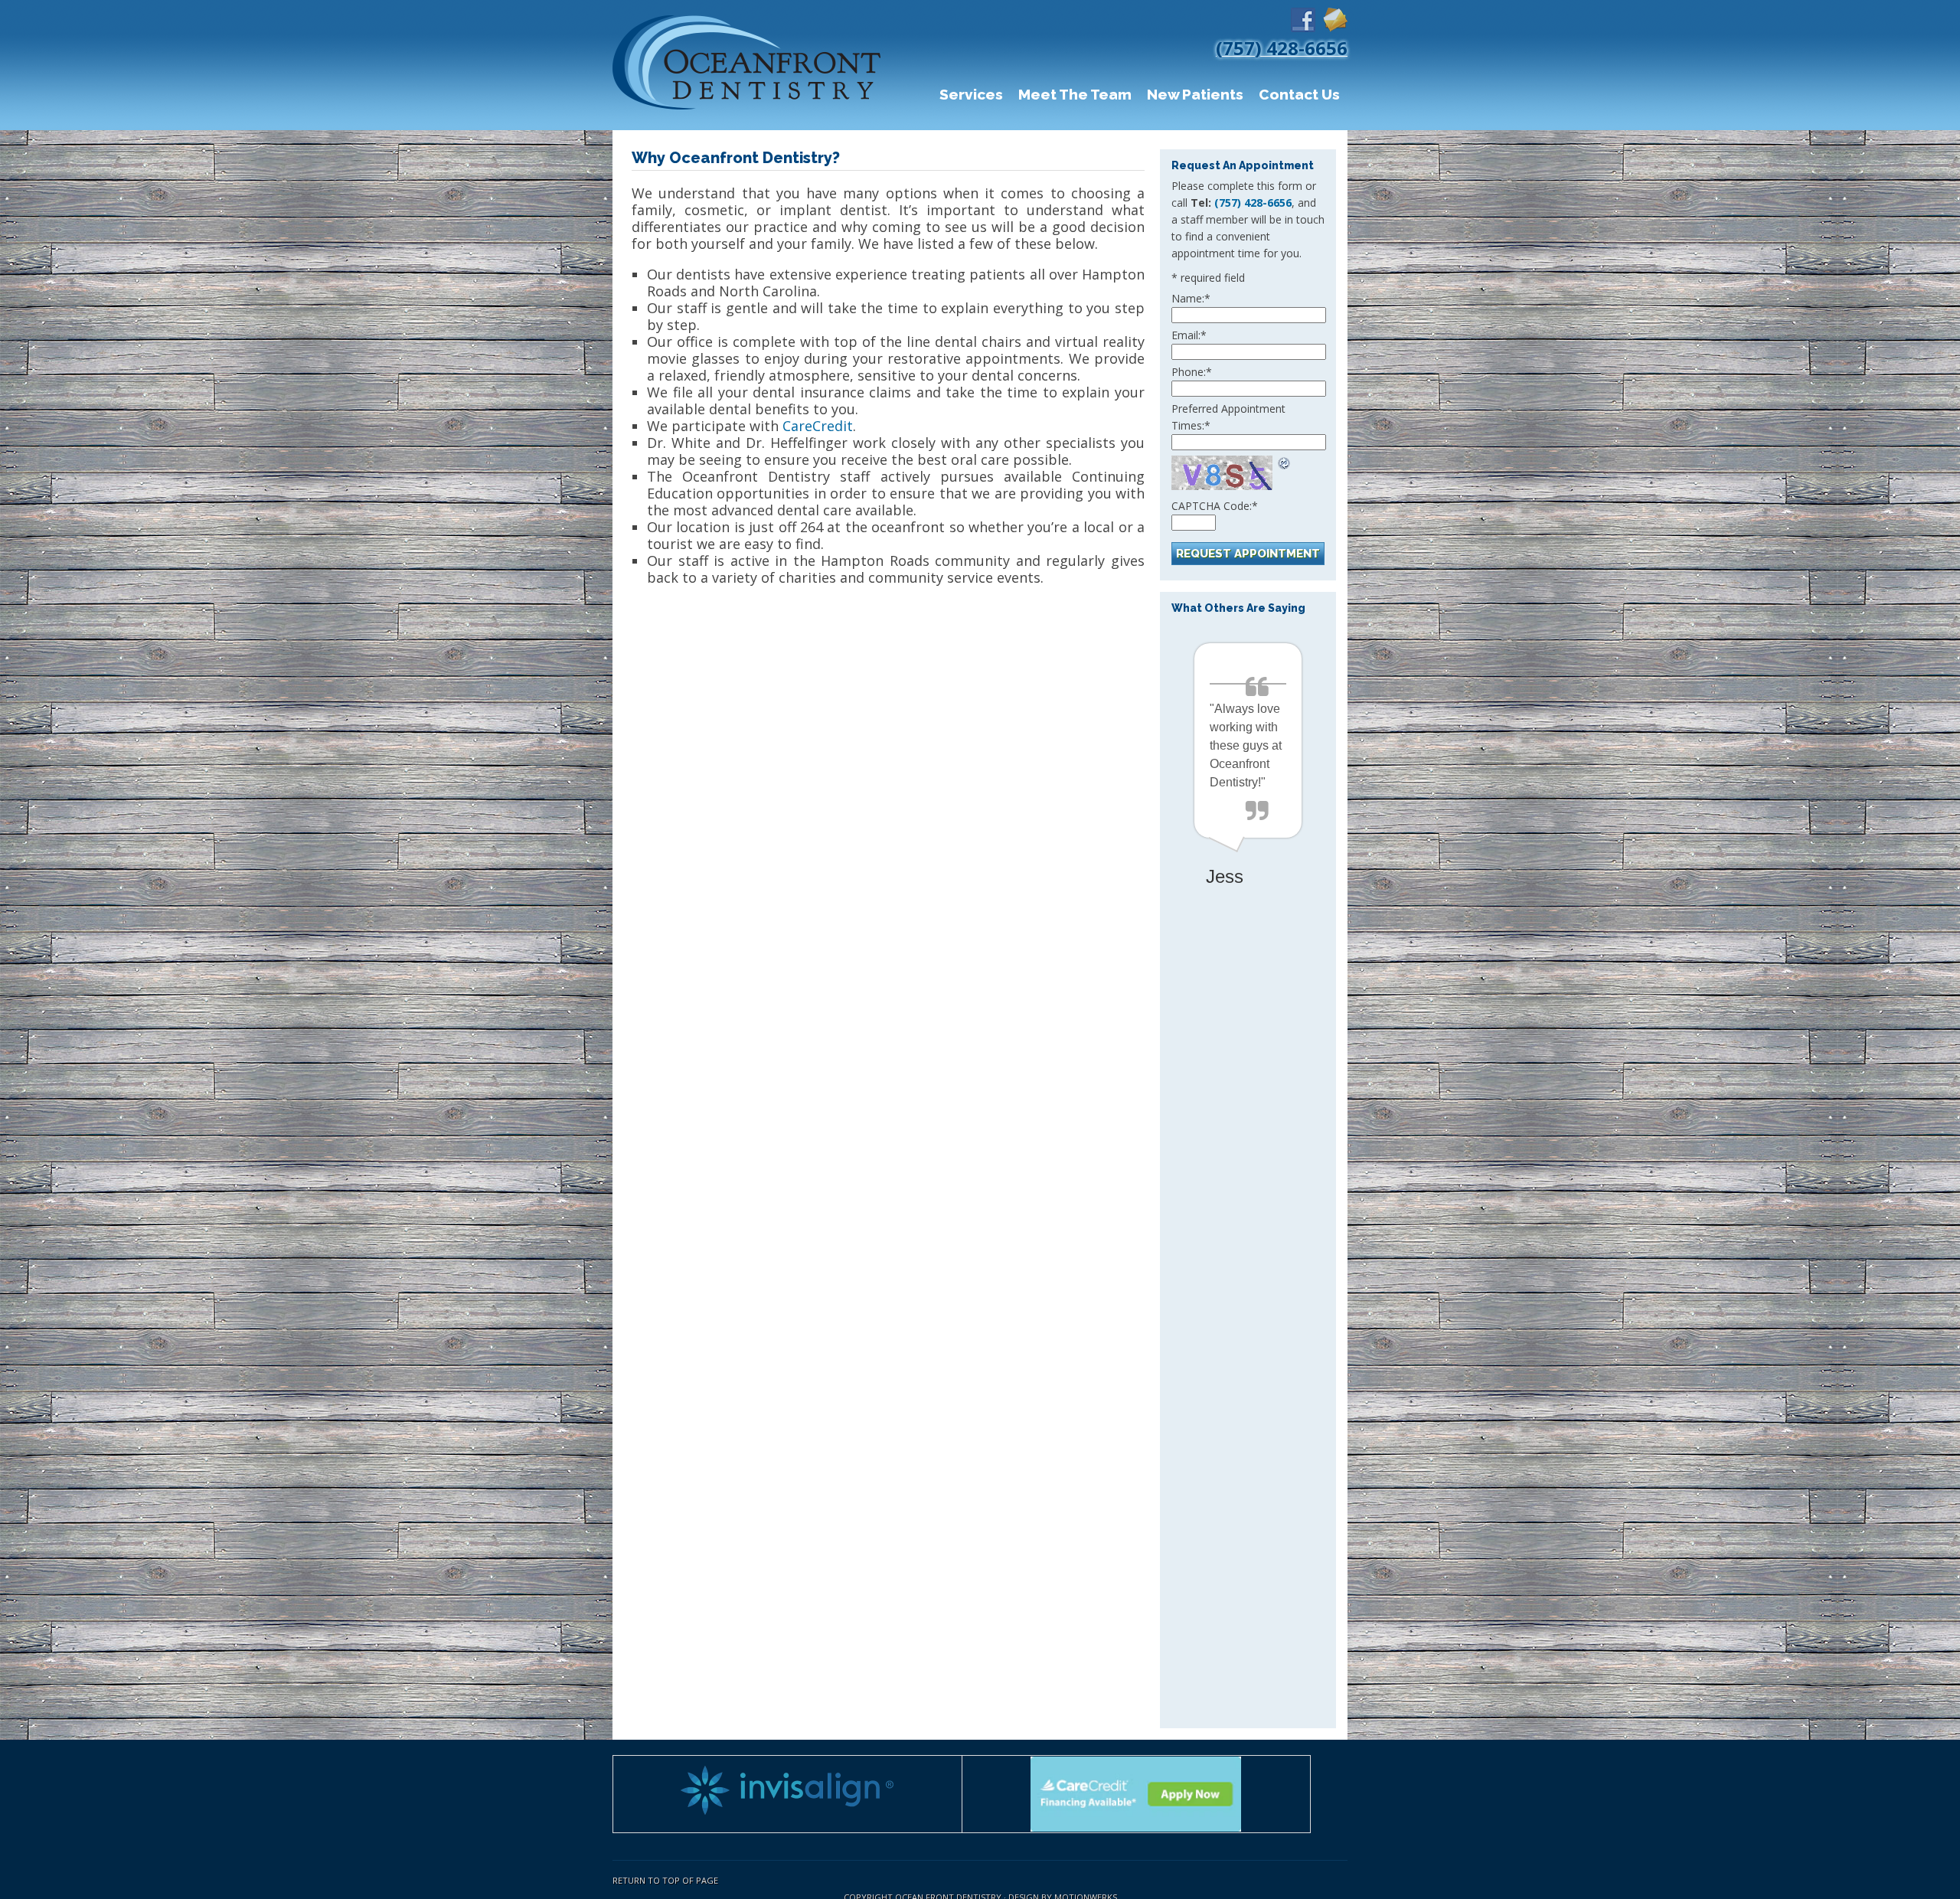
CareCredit (818, 426)
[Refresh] (1285, 462)
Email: (1189, 335)
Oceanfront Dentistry (750, 65)
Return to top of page (665, 1880)
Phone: (1192, 372)
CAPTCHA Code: (1215, 506)
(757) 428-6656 (1253, 203)
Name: (1191, 298)
